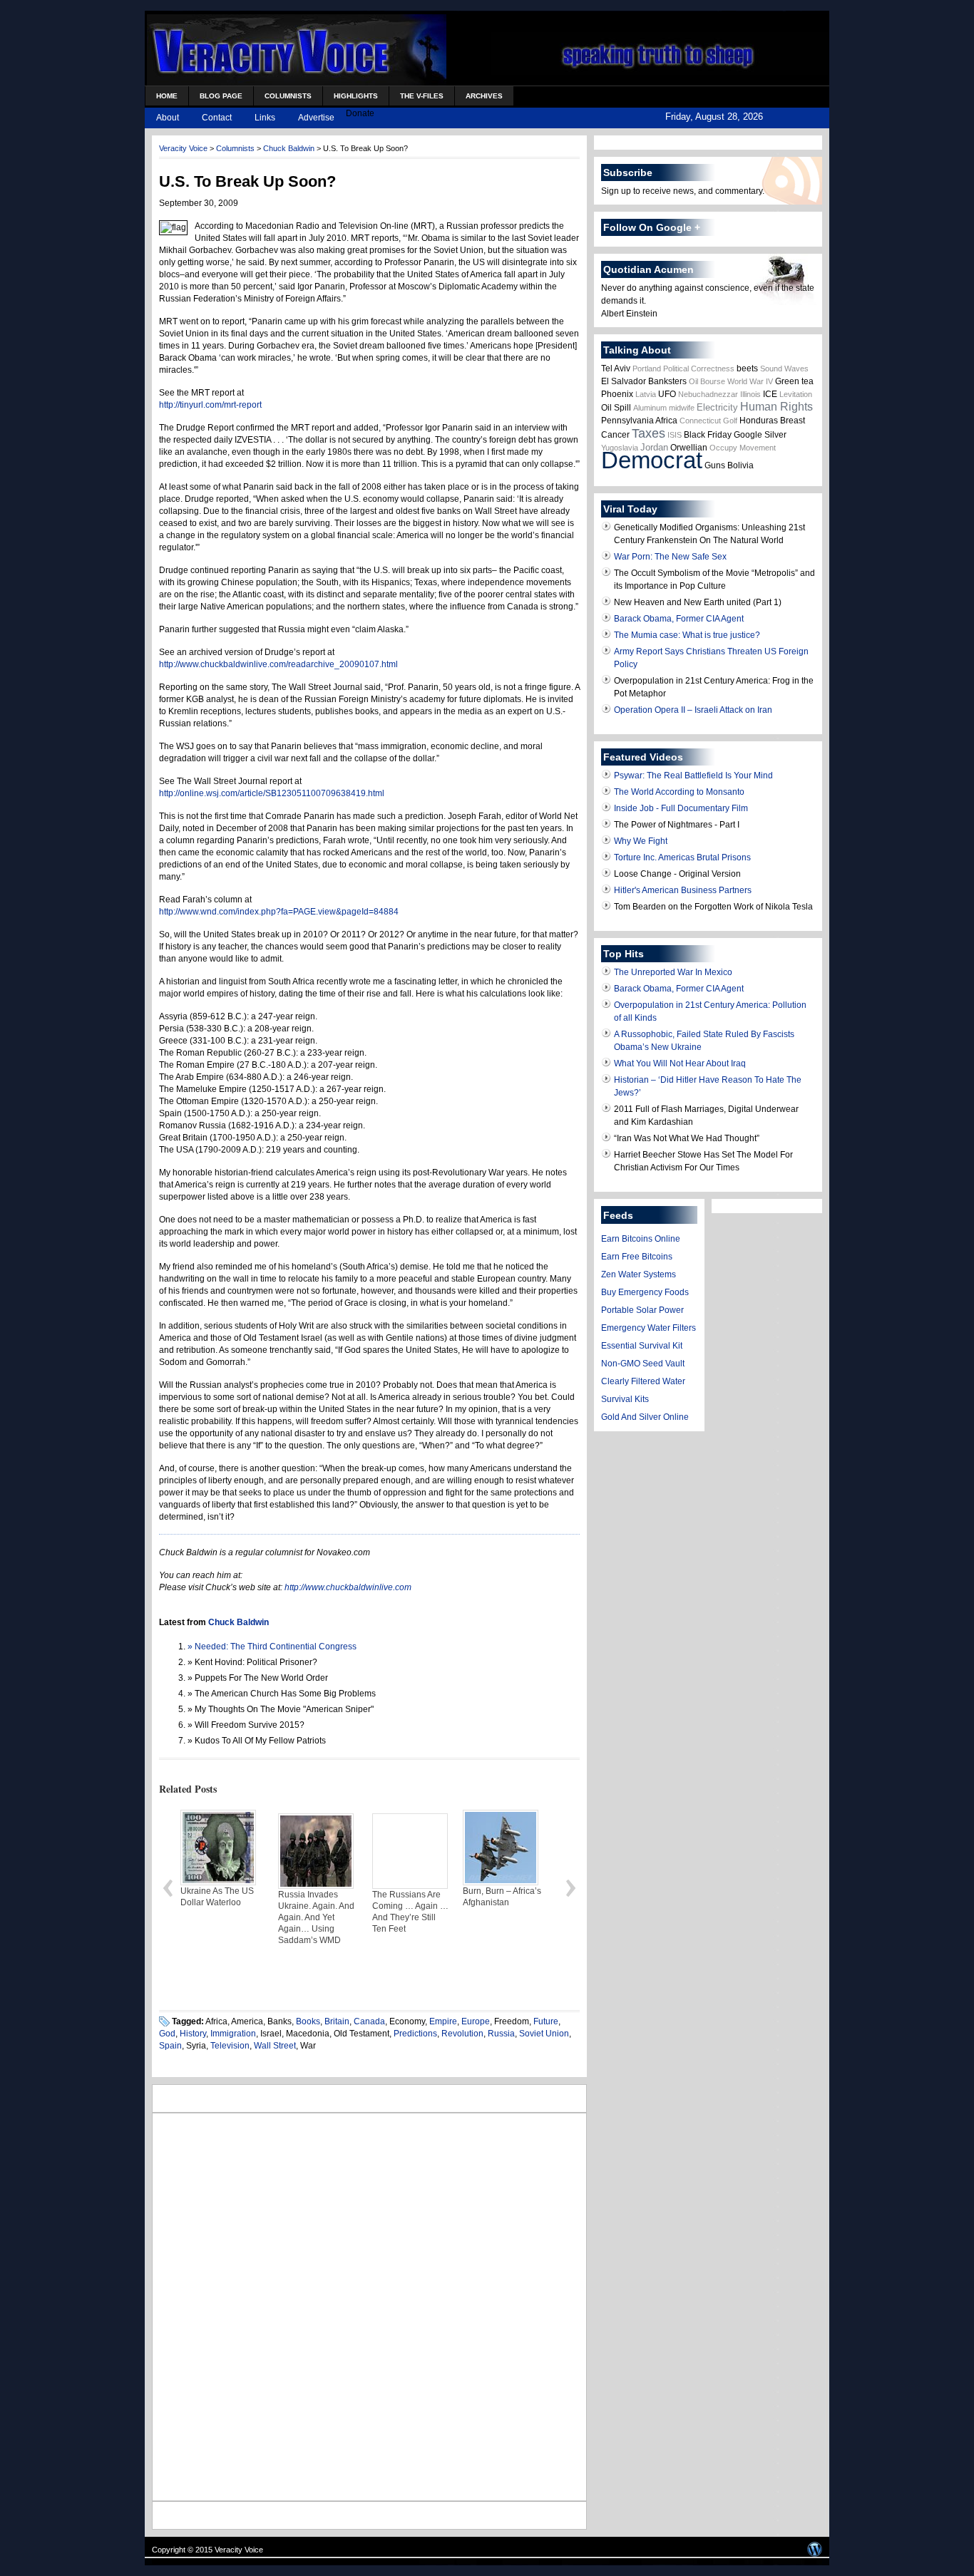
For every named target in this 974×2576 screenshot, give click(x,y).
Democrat (652, 460)
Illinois (750, 394)
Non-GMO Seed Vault (643, 1364)
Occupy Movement (743, 448)
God (167, 2034)
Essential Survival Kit (642, 1346)
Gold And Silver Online (645, 1417)
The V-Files (422, 96)
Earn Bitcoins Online (641, 1239)
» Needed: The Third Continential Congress (272, 1647)
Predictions (415, 2034)
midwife (682, 408)
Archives (484, 96)
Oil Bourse (707, 381)
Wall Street (275, 2046)
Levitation (796, 394)
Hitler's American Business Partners (683, 890)
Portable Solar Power (642, 1310)
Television (230, 2046)
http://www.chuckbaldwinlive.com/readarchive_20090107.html (278, 664)
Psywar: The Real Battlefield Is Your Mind (693, 776)
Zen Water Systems (639, 1274)
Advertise (316, 118)
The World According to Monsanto (679, 792)
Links (265, 118)
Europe (476, 2021)
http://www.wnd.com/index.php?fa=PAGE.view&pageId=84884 (279, 912)
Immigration (233, 2034)
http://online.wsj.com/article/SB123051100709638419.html (272, 793)
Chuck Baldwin (289, 148)
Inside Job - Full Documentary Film (681, 808)
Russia (501, 2034)
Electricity (717, 407)
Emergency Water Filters (649, 1328)
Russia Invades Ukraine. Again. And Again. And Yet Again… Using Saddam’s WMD (222, 1917)
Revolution (462, 2034)
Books (308, 2021)
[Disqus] (369, 2305)
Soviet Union (544, 2034)
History (193, 2034)
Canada (369, 2021)
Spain (170, 2046)
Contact (217, 118)
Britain (337, 2021)
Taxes (649, 433)
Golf (730, 421)
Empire (443, 2021)
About (168, 118)
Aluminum (650, 408)
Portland (647, 369)
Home (167, 96)
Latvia (646, 394)
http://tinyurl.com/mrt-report (210, 405)
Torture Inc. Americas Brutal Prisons (682, 857)
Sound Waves (784, 369)
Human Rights (776, 407)
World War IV (750, 381)
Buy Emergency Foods (645, 1292)
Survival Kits (625, 1399)
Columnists (288, 96)
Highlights (356, 96)
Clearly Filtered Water (643, 1381)
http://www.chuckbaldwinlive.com (348, 1587)
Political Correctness (699, 369)
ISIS (675, 435)
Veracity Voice (183, 148)
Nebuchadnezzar (708, 394)
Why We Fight (641, 841)
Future (546, 2021)
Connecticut (700, 421)
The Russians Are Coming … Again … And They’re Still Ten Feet (316, 1912)
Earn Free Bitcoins (637, 1257)
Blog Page (221, 96)
